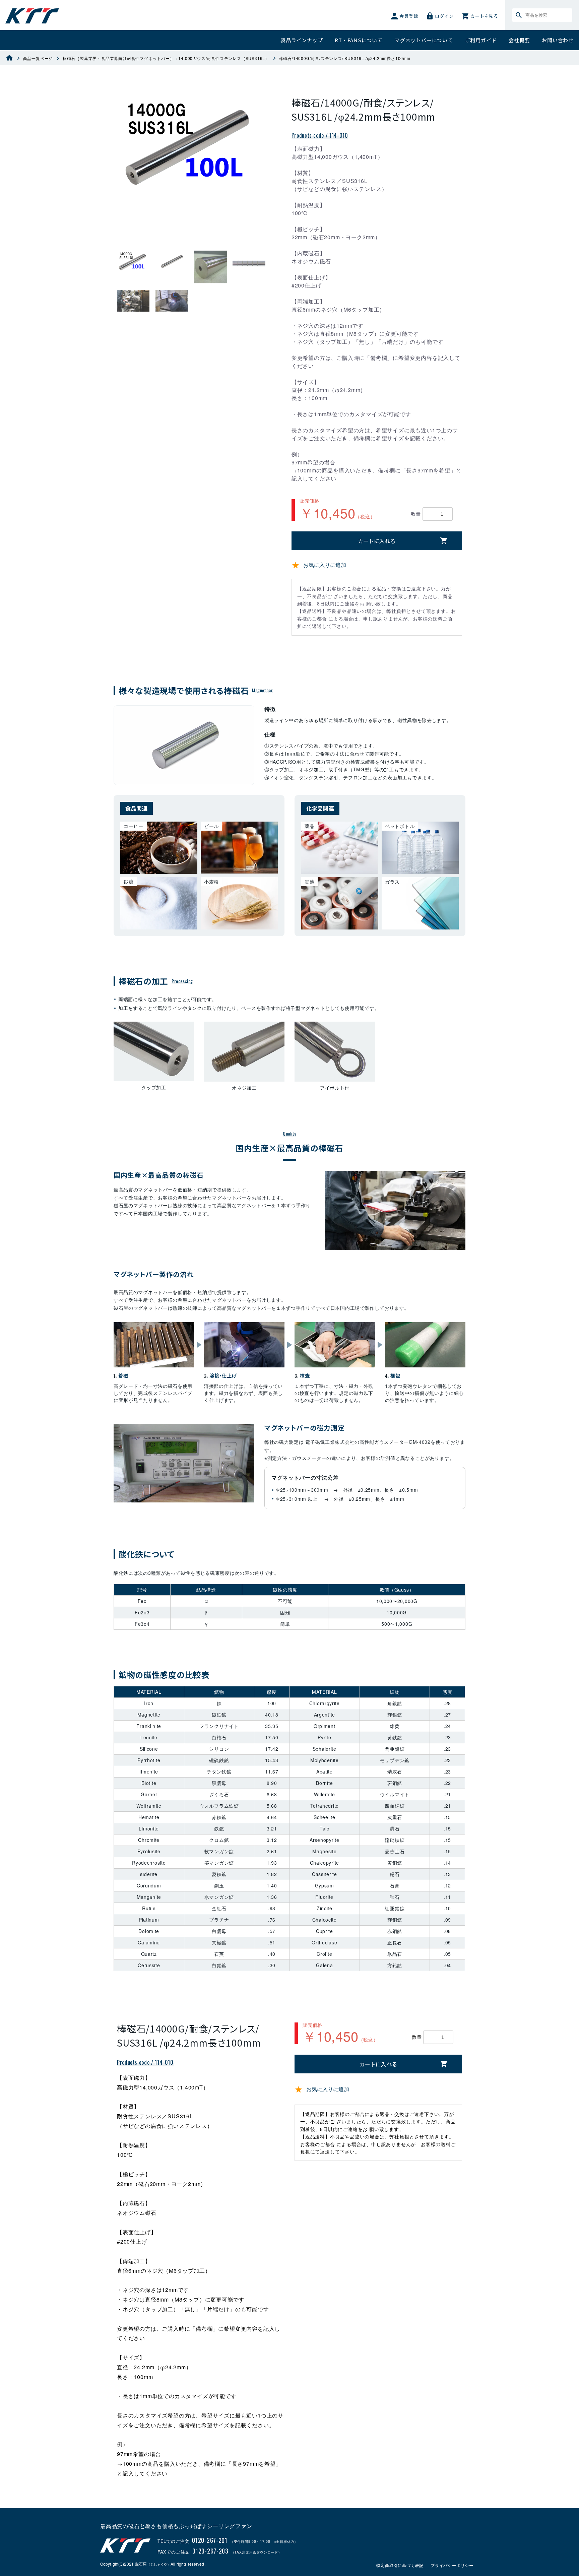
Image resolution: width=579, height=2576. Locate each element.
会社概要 (519, 40)
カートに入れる (377, 541)
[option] (191, 145)
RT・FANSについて (359, 40)
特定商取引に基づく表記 (400, 2565)
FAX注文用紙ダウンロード (256, 2552)
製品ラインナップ (302, 40)
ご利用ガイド (481, 40)
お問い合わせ (558, 40)
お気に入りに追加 (325, 565)
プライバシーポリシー (452, 2565)
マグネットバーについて (424, 40)
